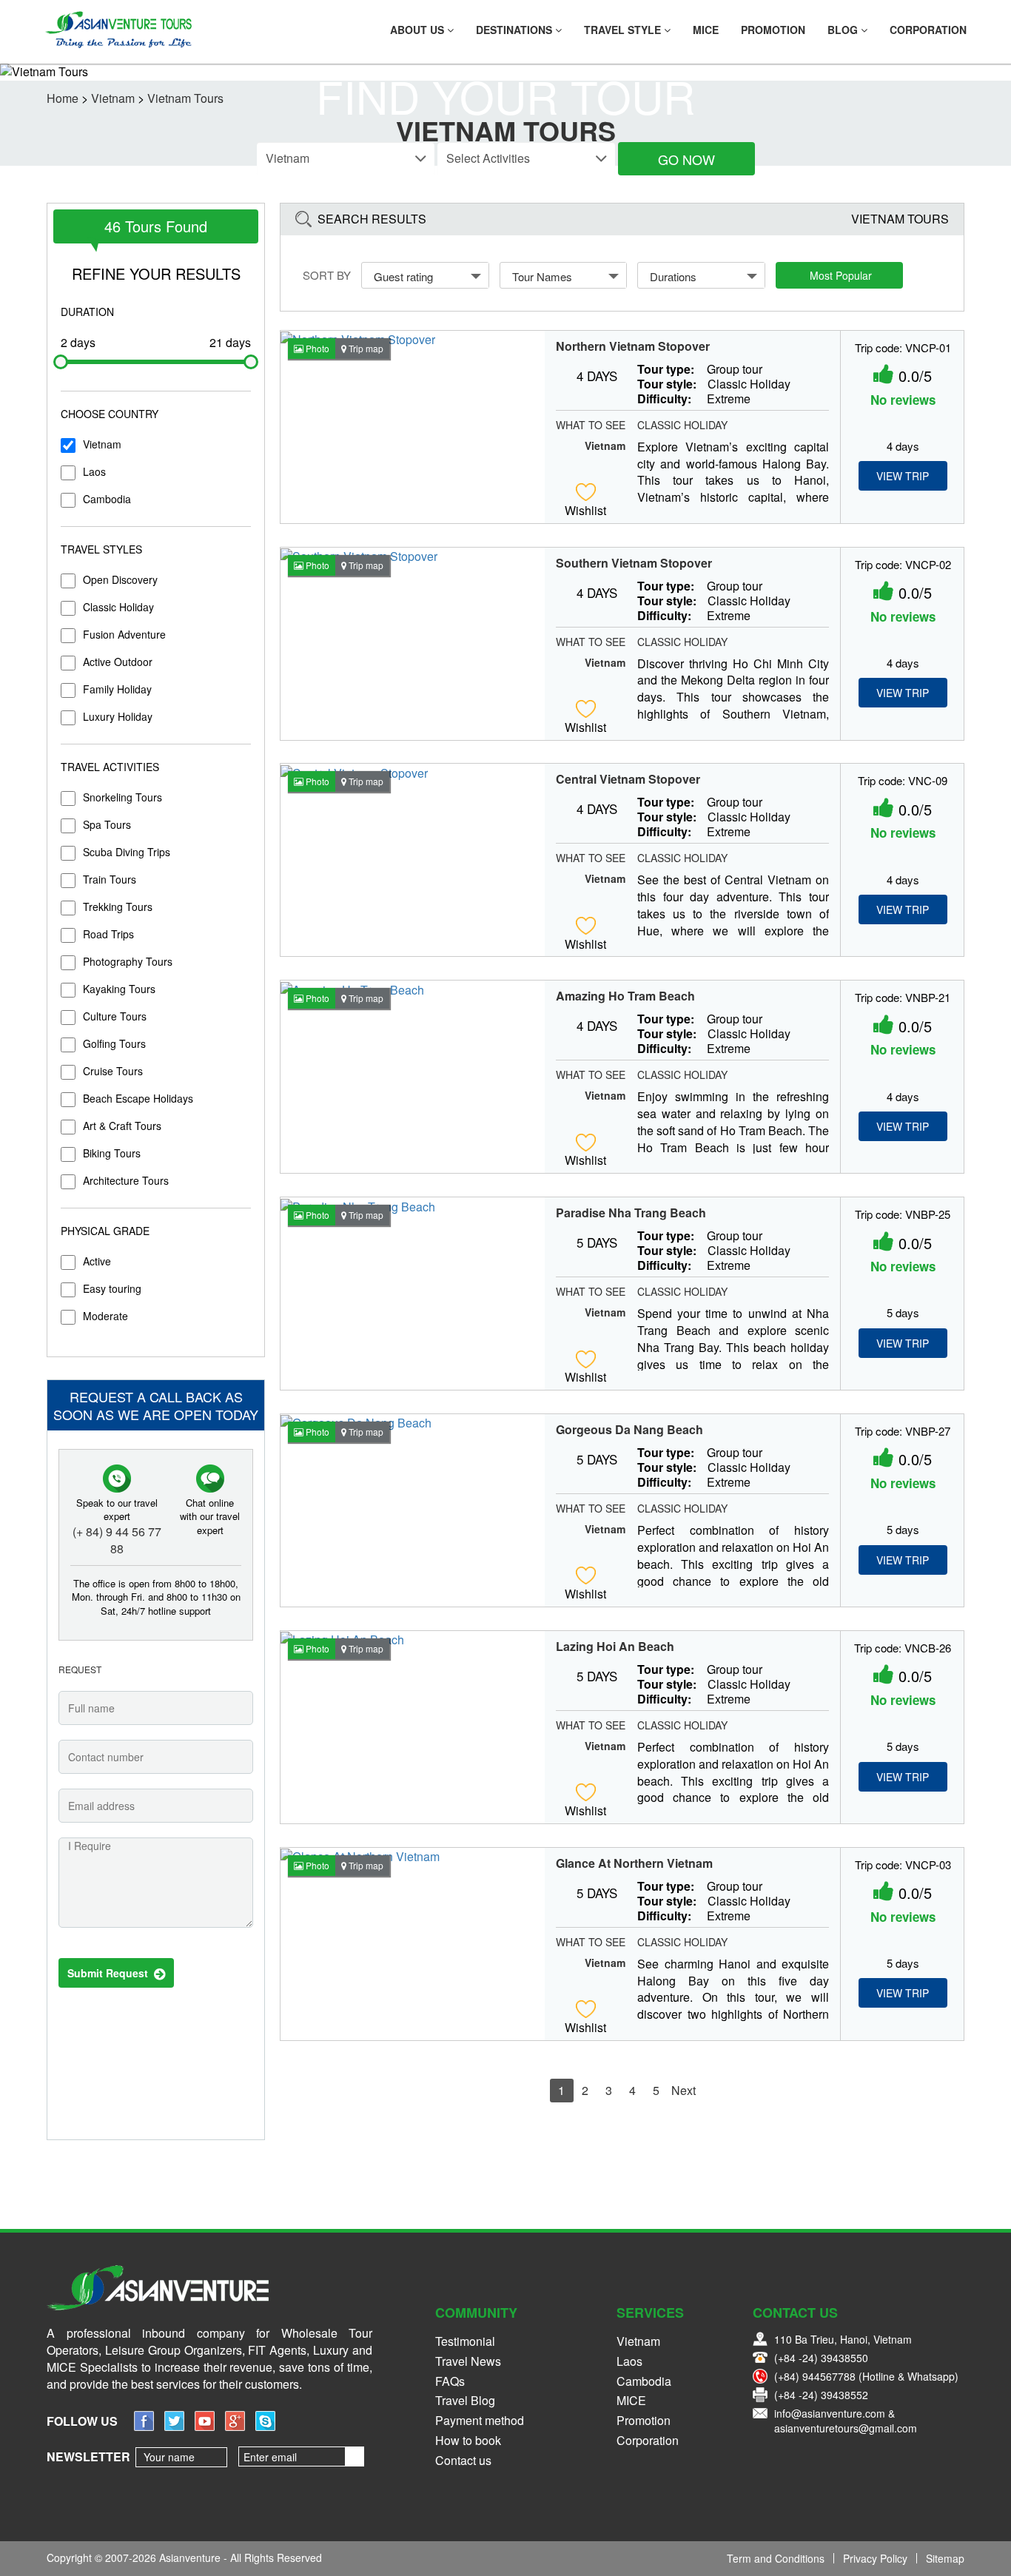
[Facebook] (144, 2426)
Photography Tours (128, 961)
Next (683, 2090)
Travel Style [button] (624, 30)
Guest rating (403, 276)
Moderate (105, 1316)
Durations (673, 276)
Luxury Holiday (118, 716)
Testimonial (465, 2341)
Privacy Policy (875, 2558)
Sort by (327, 275)
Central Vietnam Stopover (628, 779)
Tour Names (542, 276)
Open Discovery (120, 579)
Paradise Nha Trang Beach (631, 1213)
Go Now (686, 159)
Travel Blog (465, 2400)
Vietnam (102, 444)
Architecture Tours (126, 1180)
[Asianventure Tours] (118, 30)
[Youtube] (205, 2426)
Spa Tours (107, 824)
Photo (316, 348)
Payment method (480, 2420)
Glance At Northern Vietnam (634, 1863)
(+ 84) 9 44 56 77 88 (117, 1540)
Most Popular (841, 275)
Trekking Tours (118, 907)
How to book (468, 2440)
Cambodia (107, 499)
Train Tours (110, 879)
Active (97, 1261)
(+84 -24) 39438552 (821, 2395)
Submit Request (111, 1973)
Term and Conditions (776, 2558)
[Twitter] (174, 2426)
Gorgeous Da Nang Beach (629, 1430)
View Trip (903, 476)
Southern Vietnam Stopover (634, 563)
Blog (844, 30)
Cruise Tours (113, 1071)
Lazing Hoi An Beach (615, 1647)
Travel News (468, 2361)
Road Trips (108, 934)
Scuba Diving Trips (127, 852)
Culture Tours (115, 1016)
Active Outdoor (118, 662)
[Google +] (235, 2426)
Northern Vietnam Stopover (633, 346)
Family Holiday (117, 689)
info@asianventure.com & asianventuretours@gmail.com (846, 2421)
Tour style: (667, 384)
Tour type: (666, 369)
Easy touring (112, 1288)
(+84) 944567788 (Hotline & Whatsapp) (866, 2376)
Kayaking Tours (119, 989)
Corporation (928, 30)
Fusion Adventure (124, 634)
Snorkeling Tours (122, 797)
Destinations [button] (515, 30)
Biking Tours (112, 1153)
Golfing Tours (114, 1043)
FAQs (450, 2381)
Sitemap (945, 2558)
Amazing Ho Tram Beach (625, 996)
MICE (706, 30)
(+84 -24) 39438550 (821, 2358)
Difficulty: (664, 399)
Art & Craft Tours (122, 1126)
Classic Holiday (118, 607)
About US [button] (419, 30)
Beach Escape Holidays (138, 1098)
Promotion (773, 30)
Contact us (463, 2460)
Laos (94, 471)
